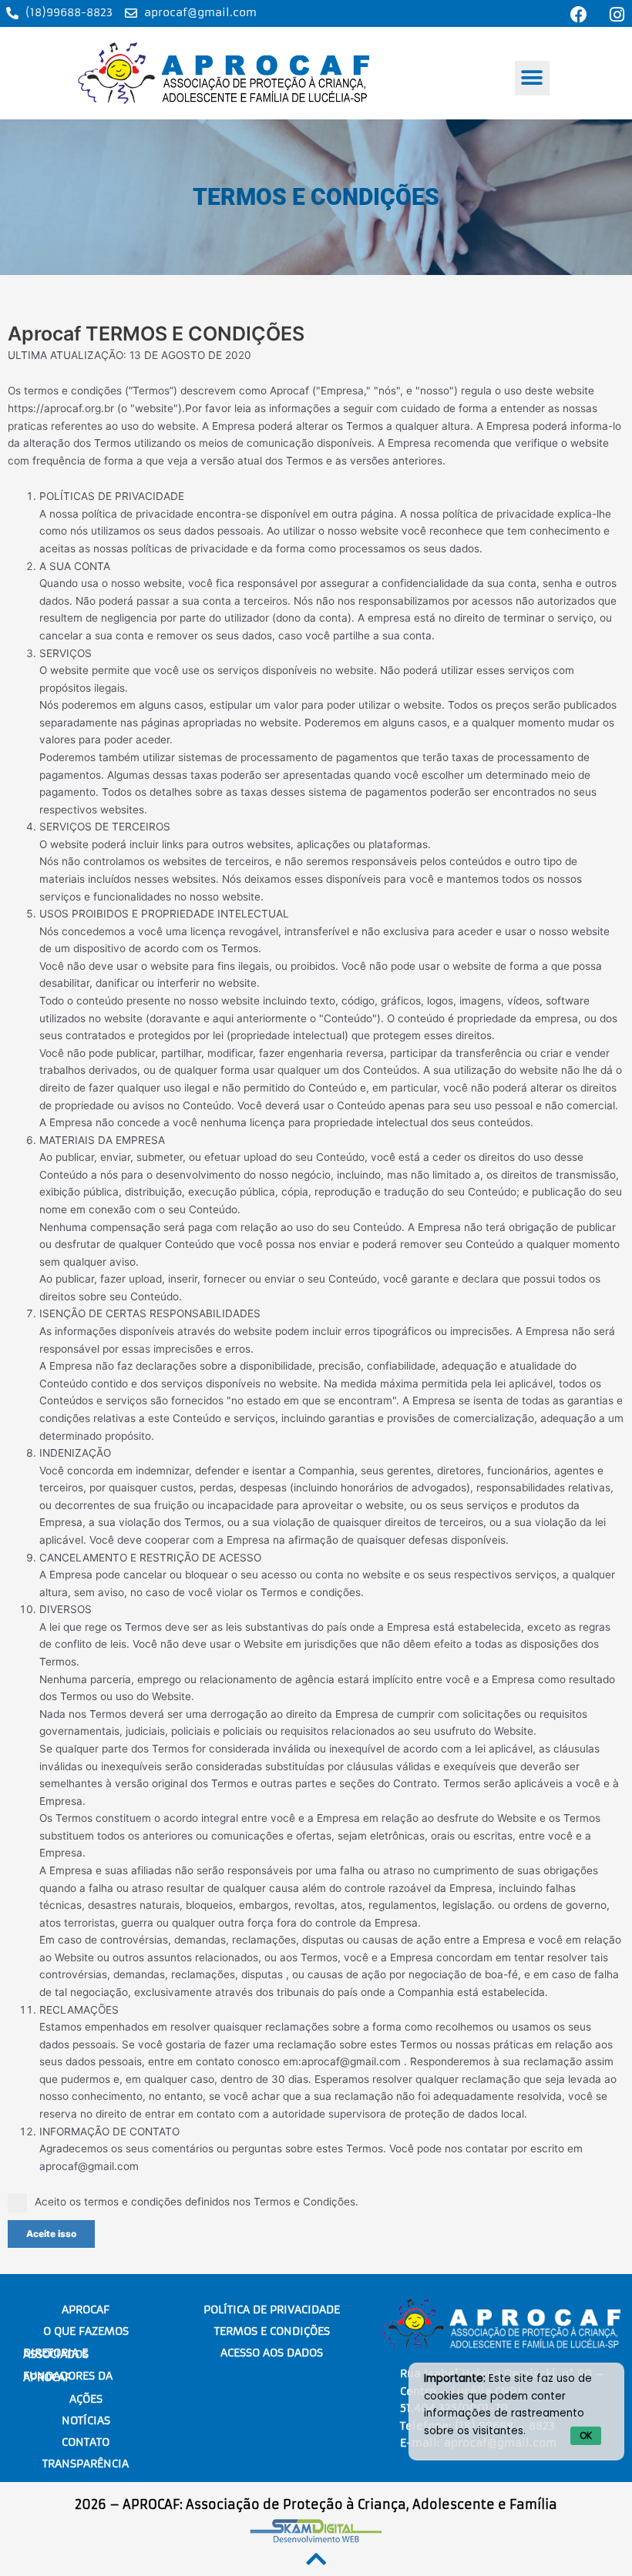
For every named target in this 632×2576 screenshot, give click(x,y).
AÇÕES (86, 2399)
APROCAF (86, 2309)
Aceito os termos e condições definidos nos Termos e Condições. (197, 2202)
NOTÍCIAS (86, 2420)
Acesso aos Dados (272, 2353)
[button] (532, 78)
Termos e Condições (272, 2331)
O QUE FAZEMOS (86, 2331)
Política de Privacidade (272, 2309)
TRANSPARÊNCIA (86, 2464)
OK (586, 2435)
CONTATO (86, 2442)
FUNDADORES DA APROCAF (68, 2376)
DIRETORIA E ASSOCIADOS (56, 2353)
